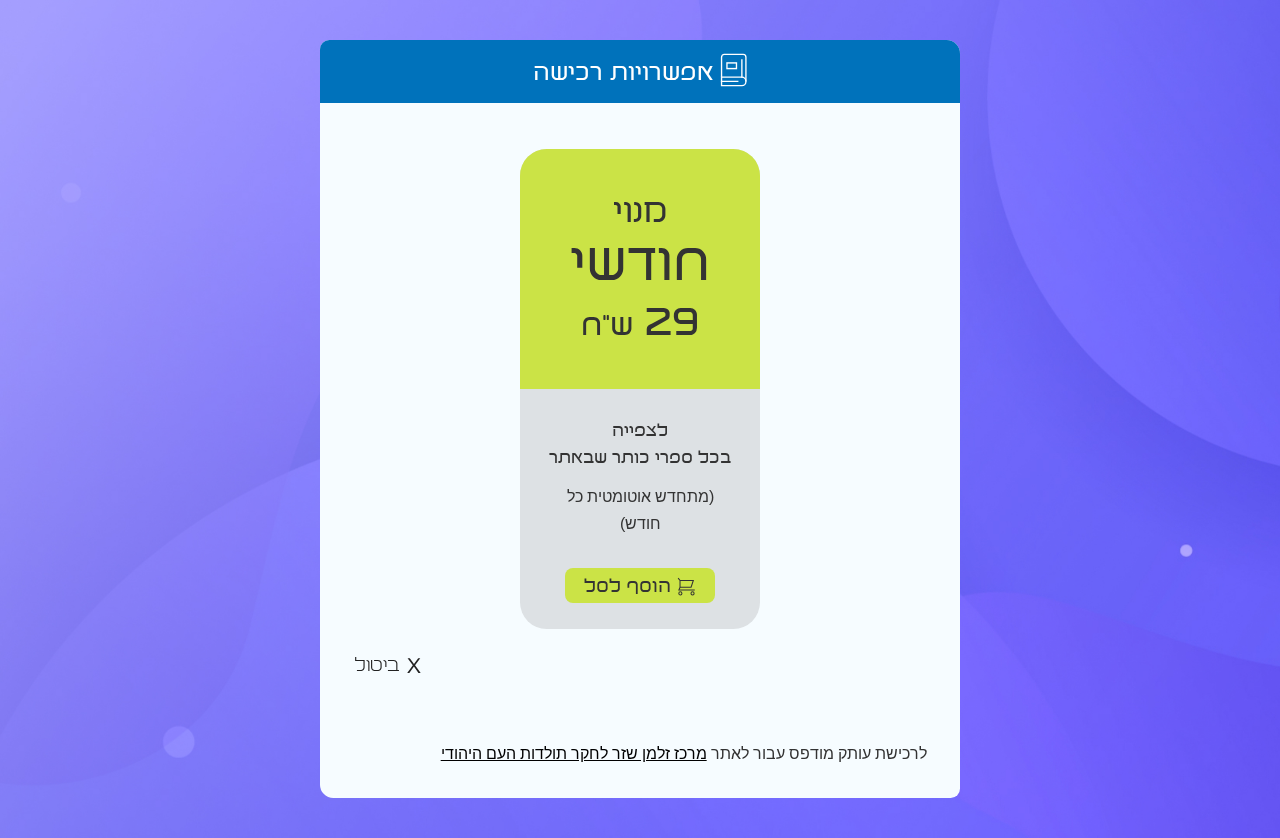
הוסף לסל (630, 584)
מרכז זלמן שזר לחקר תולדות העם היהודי (574, 753)
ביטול (380, 665)
